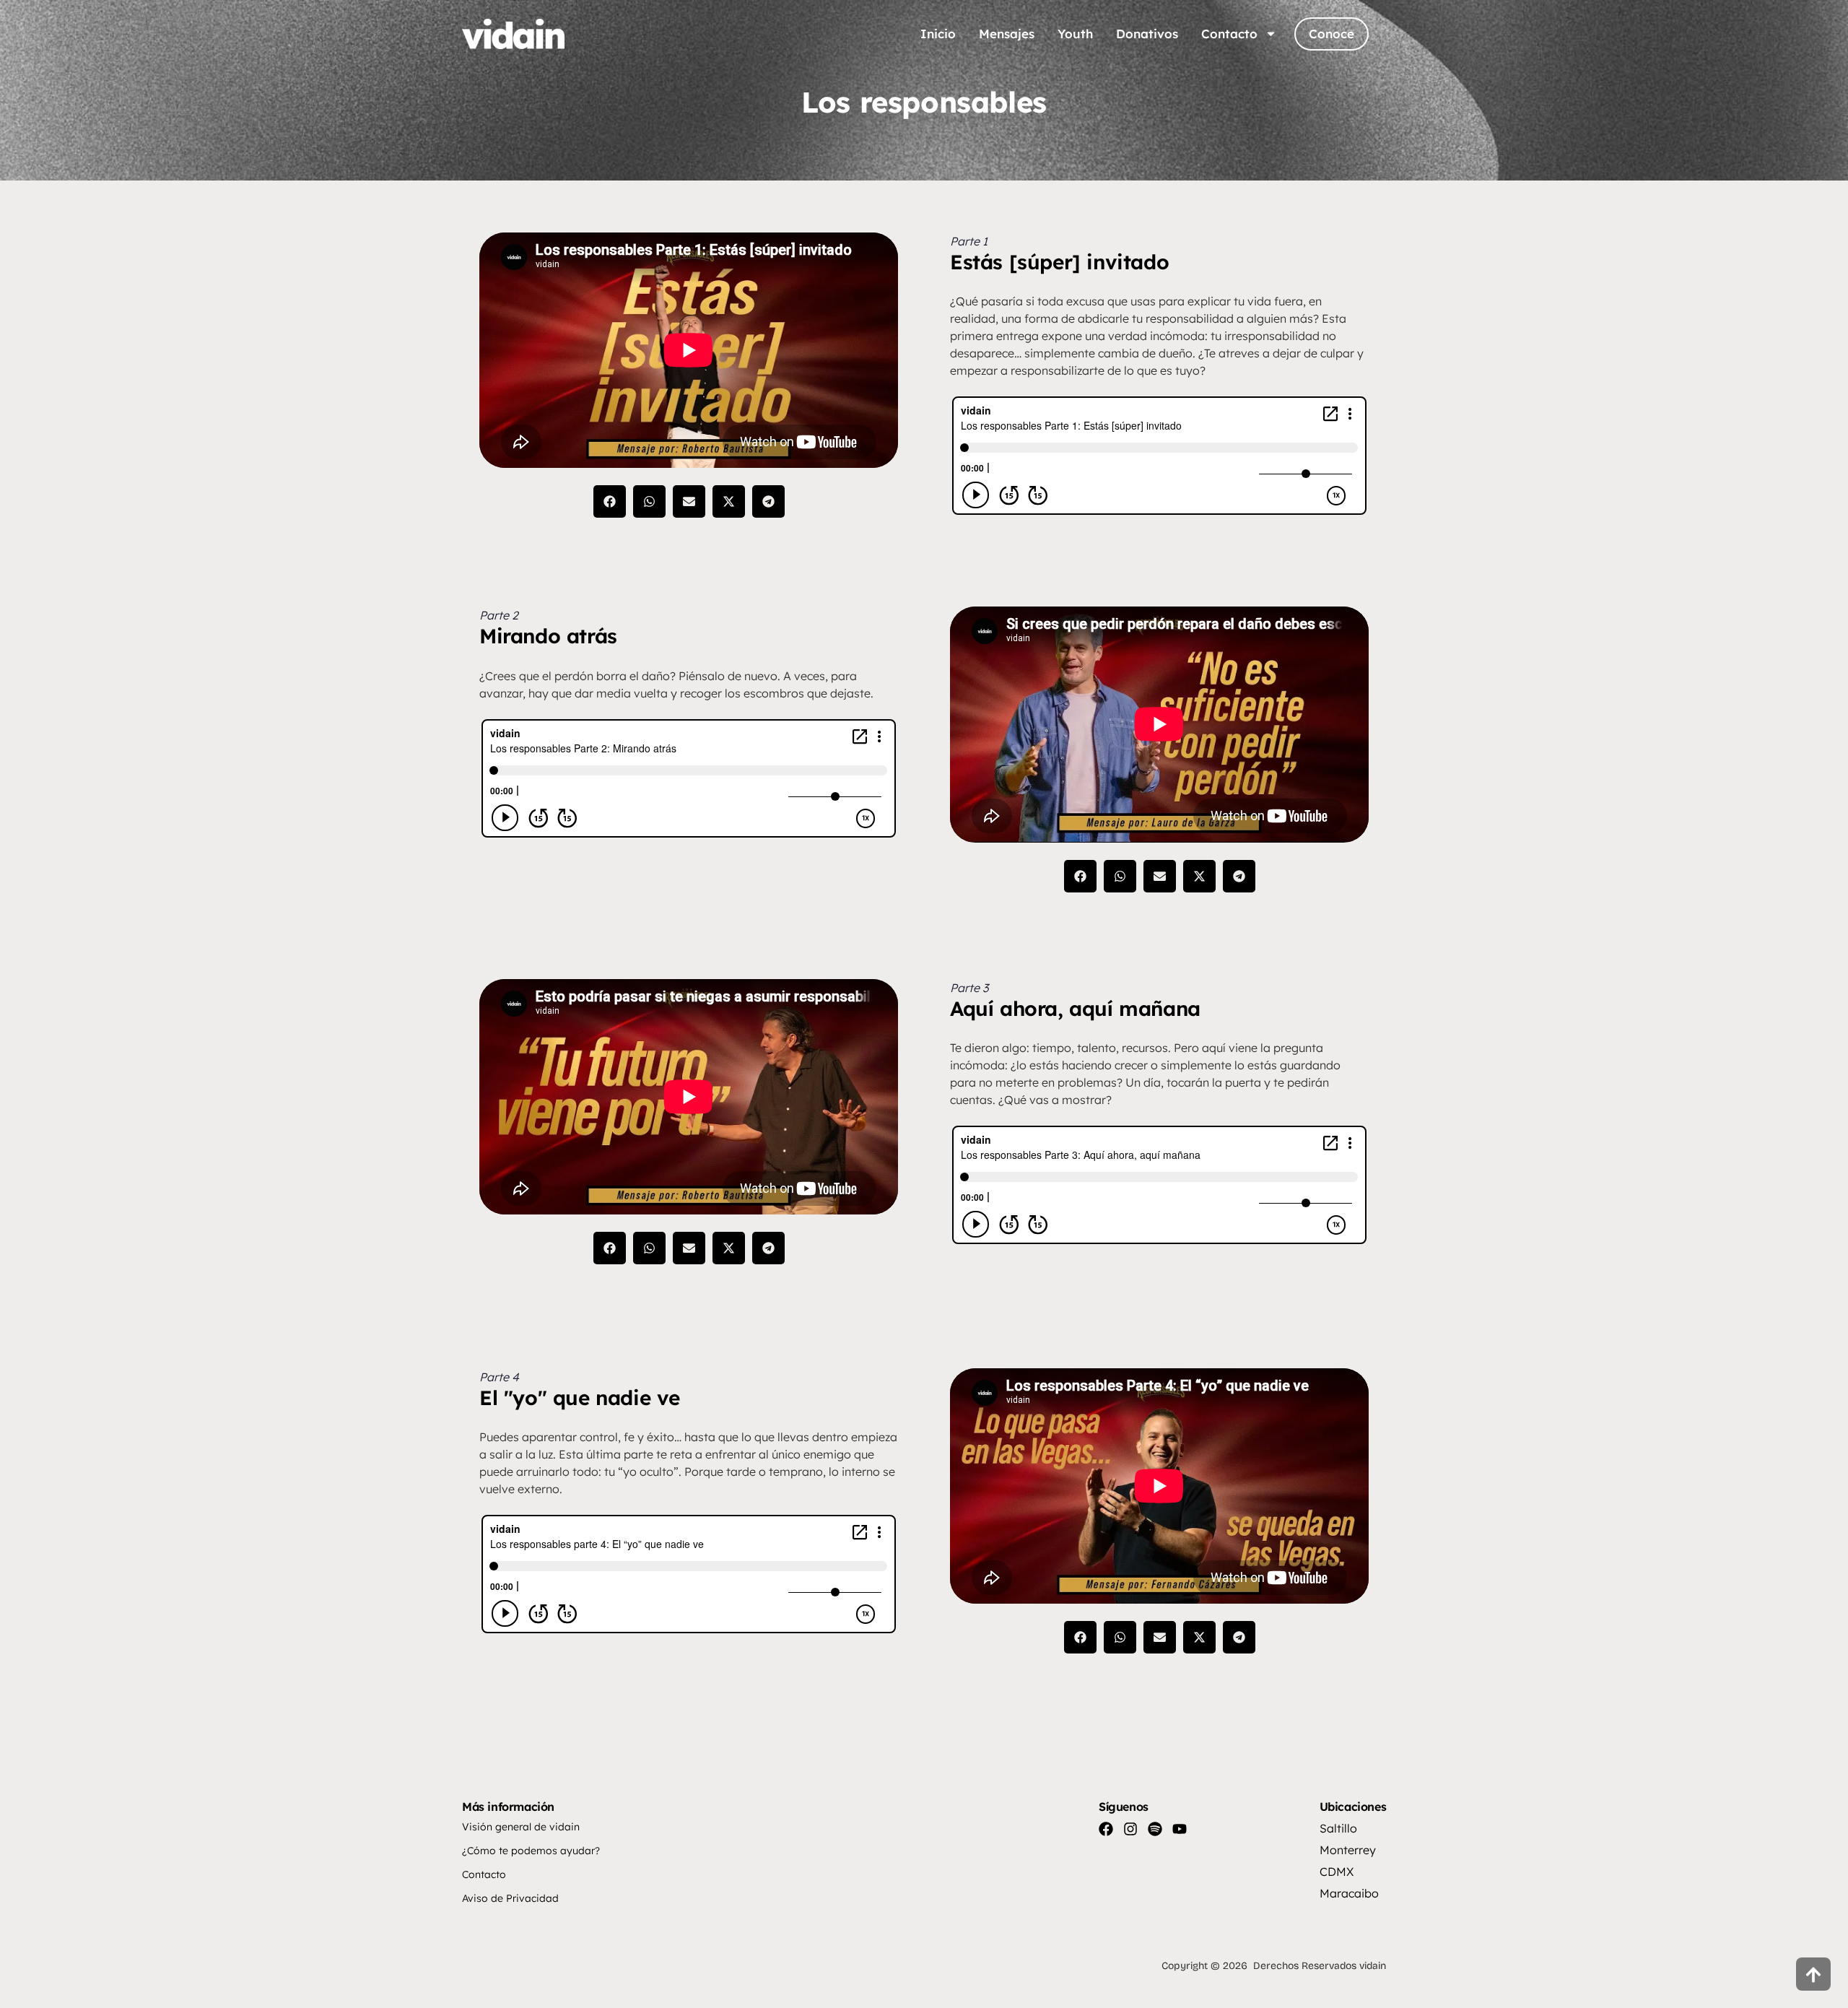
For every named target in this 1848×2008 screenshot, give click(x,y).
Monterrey (1348, 1850)
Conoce (1331, 34)
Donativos (1147, 34)
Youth (1075, 34)
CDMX (1337, 1872)
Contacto (1229, 34)
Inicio (938, 34)
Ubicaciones (1353, 1807)
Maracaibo (1349, 1893)
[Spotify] (1155, 1829)
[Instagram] (1130, 1829)
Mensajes (1007, 34)
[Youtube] (1180, 1829)
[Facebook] (1106, 1829)
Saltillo (1338, 1828)
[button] (610, 501)
